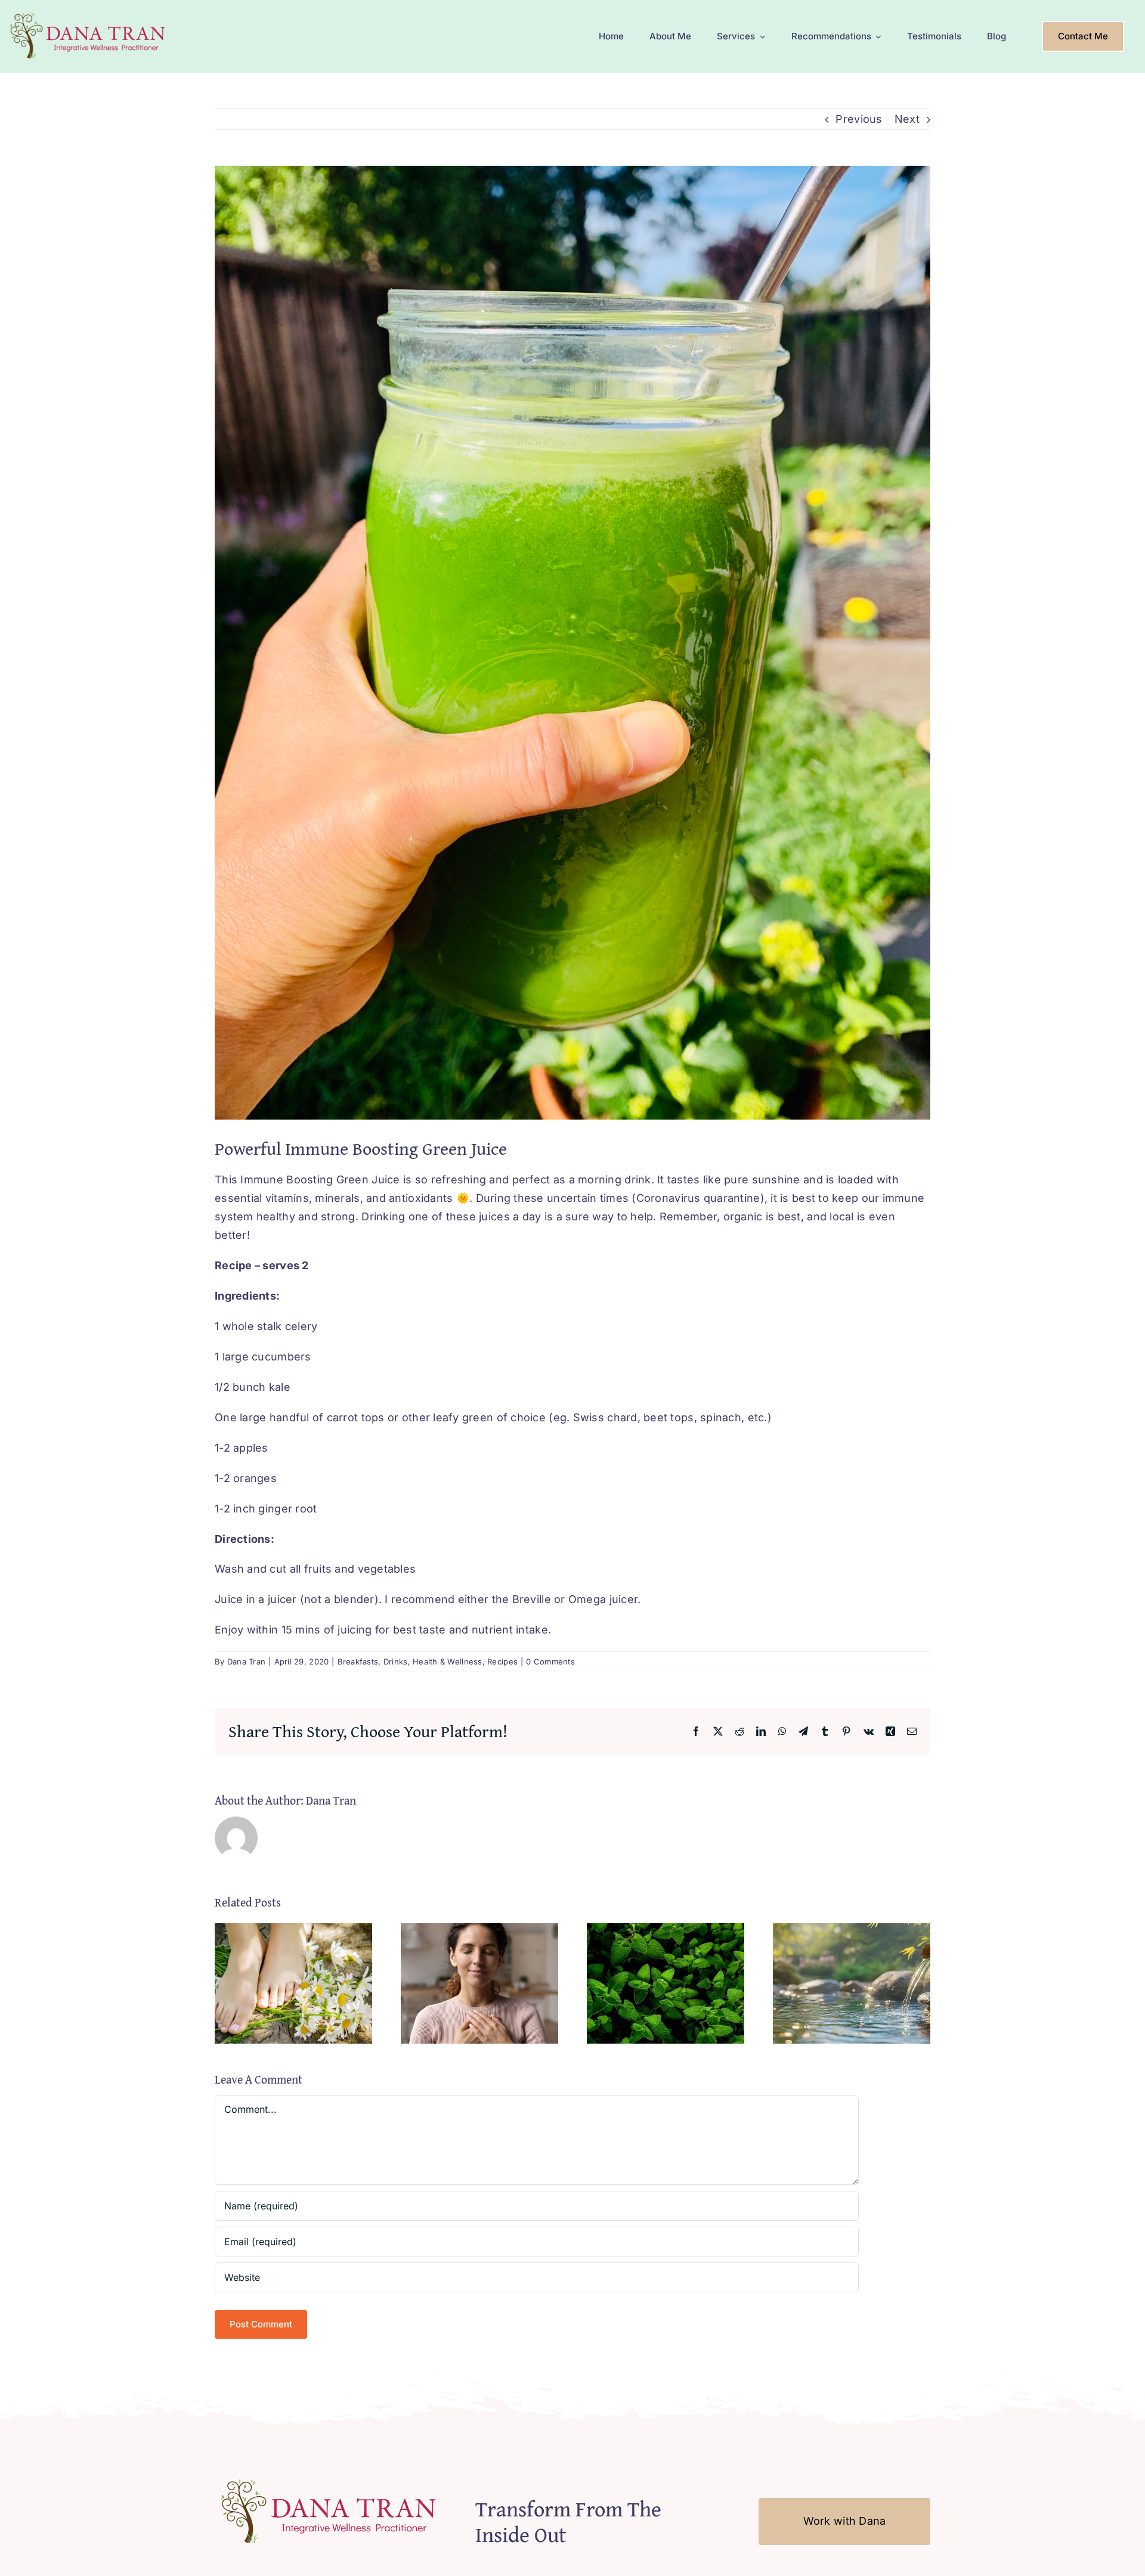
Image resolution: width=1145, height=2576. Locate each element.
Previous (859, 119)
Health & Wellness (448, 1661)
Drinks (396, 1661)
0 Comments (550, 1661)
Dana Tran (246, 1661)
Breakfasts (358, 1661)
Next (907, 119)
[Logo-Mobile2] (89, 14)
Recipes (502, 1661)
